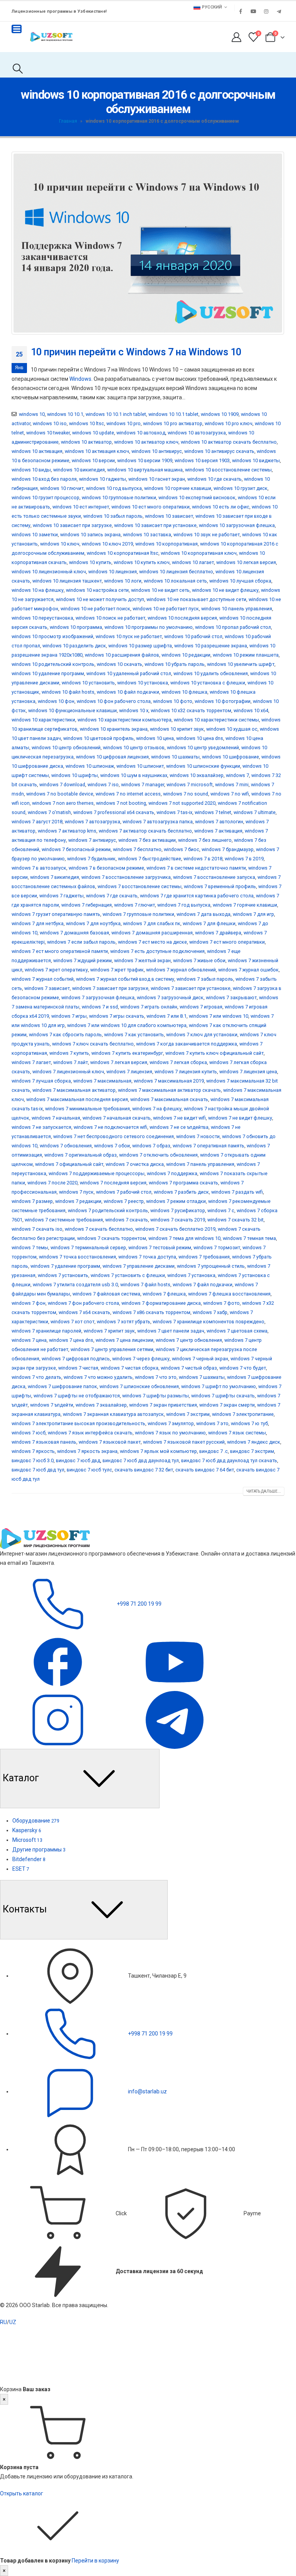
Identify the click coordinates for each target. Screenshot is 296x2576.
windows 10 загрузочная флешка (237, 525)
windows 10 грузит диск (240, 488)
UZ (13, 2322)
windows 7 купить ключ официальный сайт (214, 1053)
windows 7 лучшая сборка (41, 1081)
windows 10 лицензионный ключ (49, 572)
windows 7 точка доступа (147, 1257)
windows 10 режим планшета (246, 655)
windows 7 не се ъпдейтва (179, 1127)
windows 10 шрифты (75, 775)
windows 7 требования (204, 1257)
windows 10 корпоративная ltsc (123, 553)
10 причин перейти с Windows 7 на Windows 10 (136, 352)
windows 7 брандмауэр (228, 849)
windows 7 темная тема (249, 1238)
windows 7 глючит (135, 905)
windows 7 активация (218, 831)
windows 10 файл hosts (68, 692)
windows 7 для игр (253, 914)
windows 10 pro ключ (229, 423)
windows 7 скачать (127, 1220)
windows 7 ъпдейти (52, 1405)
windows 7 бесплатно (137, 849)
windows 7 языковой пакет (110, 1442)
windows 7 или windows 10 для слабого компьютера (127, 1025)
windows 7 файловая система (106, 1294)
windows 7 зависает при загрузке (110, 988)
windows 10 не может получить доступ (100, 599)
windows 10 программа (76, 627)
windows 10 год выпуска (114, 488)
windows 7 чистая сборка (129, 1368)
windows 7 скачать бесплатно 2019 (175, 1229)
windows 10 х (134, 710)
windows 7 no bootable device (60, 794)
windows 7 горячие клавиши (245, 905)
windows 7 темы (30, 1247)
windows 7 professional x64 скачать (114, 812)
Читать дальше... (264, 1491)
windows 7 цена (29, 1340)
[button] (18, 69)
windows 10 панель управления (237, 609)
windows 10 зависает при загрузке (72, 525)
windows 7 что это (156, 1377)
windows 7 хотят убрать (124, 1322)
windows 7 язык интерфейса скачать (90, 1433)
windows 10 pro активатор (173, 423)
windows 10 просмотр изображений (52, 636)
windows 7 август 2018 (37, 822)
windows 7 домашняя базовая (74, 933)
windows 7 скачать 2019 (178, 1220)
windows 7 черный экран (200, 1359)
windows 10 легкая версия (246, 562)
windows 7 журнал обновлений (181, 970)
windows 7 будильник (91, 859)
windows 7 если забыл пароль (81, 942)
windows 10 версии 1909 (145, 460)
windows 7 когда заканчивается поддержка (187, 1044)
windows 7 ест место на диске (152, 942)
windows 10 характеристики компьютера (124, 720)
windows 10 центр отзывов (134, 747)
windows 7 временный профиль (220, 886)
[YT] (175, 1662)
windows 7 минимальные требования (87, 1109)
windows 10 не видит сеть (160, 590)
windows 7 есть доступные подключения (157, 951)
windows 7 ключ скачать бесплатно (93, 1044)
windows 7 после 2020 (52, 1183)
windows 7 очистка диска (135, 1164)
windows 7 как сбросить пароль (65, 1035)
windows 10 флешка (184, 692)
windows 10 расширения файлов (122, 655)
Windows (80, 379)
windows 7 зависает (47, 988)
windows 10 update (93, 433)
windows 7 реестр (124, 1201)
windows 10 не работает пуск (166, 609)
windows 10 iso (50, 423)
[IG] (58, 1720)
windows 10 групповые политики (119, 497)
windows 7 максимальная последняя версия (77, 1099)
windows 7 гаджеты (61, 896)
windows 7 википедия (55, 877)
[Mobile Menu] (17, 29)
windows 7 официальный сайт (69, 1164)
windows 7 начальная (56, 1118)
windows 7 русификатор (178, 1210)
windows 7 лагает (31, 1062)
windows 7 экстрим (188, 1414)
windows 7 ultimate (255, 812)
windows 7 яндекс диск (254, 1442)
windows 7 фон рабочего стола (83, 1303)
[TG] (175, 1720)
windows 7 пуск (76, 1192)
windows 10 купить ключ (142, 562)
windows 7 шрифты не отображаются (77, 1396)
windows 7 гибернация (87, 905)
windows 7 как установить (134, 1035)
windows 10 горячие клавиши (178, 488)
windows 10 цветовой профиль (98, 738)
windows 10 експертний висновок (197, 497)
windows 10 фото (173, 701)
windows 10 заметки (35, 535)
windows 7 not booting (121, 803)
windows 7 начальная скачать (117, 1118)
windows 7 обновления (66, 1146)
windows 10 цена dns (200, 738)
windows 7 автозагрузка (92, 822)
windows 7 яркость (33, 1451)
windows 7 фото (221, 1303)
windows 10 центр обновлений (66, 747)
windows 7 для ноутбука (93, 923)
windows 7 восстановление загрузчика (126, 877)
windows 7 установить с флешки (128, 1275)
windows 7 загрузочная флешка (98, 997)
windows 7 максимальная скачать (169, 1099)
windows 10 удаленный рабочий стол (129, 673)
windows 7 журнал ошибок (248, 970)
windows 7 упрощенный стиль (211, 1266)
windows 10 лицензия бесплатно (176, 572)
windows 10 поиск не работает (110, 618)
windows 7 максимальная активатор (74, 1090)
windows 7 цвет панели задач (171, 1331)
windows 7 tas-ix (174, 812)
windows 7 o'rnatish (49, 812)
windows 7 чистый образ (189, 1368)
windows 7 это (212, 1423)
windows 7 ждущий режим (82, 960)
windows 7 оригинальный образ (81, 1155)
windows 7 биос (182, 849)
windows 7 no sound (186, 794)
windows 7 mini (232, 785)
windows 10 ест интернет (81, 507)
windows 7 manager (143, 785)
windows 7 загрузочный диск (170, 997)
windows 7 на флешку (157, 1109)
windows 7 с (221, 1210)
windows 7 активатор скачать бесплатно (145, 831)
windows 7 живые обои (199, 960)
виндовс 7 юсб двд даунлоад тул (141, 1460)
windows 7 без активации (147, 840)
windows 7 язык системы (237, 1433)
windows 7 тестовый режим (160, 1247)
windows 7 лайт (71, 1062)
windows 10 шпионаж (90, 766)
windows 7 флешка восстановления (229, 1294)
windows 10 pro (124, 423)
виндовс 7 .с (214, 1451)
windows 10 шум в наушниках (134, 775)
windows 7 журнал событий (43, 979)
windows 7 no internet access (128, 794)
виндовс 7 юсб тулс (89, 1470)
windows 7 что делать (36, 1377)
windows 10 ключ (60, 544)
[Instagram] (266, 11)
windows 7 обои (112, 1146)
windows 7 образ (151, 1146)
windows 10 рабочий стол (193, 636)
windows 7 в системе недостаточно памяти (196, 868)
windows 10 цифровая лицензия (112, 757)
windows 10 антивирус (157, 451)
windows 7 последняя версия (113, 1183)
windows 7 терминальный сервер (88, 1247)
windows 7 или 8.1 (166, 1016)
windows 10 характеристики (43, 720)
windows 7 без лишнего (205, 840)
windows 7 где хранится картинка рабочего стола (197, 896)
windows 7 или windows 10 (219, 1016)
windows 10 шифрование (230, 757)
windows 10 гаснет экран (157, 479)
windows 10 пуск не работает (129, 636)
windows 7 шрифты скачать (223, 1396)
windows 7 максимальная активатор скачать (169, 1090)
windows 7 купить (69, 1053)
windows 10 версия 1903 (202, 460)
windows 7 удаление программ (65, 1266)
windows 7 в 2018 (203, 859)
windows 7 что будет (243, 1368)
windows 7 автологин (219, 822)
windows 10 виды (31, 470)
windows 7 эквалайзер (101, 1405)
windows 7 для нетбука (38, 923)
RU (3, 2322)
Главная (68, 121)
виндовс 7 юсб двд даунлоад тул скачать (229, 1460)
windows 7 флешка (164, 1294)
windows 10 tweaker (48, 433)
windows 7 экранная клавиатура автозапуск (113, 1414)
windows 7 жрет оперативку (56, 970)
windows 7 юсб (29, 1433)
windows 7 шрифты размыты (156, 1396)
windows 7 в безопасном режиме (106, 868)
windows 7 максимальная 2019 (169, 1081)
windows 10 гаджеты (103, 479)
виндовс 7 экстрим (252, 1451)
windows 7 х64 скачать (84, 1312)
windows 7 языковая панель (44, 1442)
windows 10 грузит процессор (45, 497)
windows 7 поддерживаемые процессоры (97, 1173)
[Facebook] (240, 11)
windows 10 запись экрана (90, 535)
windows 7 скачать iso (37, 1229)
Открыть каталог (22, 2493)
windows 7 (237, 775)
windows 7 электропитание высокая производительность (78, 1423)
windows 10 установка (143, 683)
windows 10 (32, 414)
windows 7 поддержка (172, 1173)
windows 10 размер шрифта (140, 646)
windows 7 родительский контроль (108, 1210)
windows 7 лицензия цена (248, 1072)
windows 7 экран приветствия (163, 1405)
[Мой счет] (236, 37)
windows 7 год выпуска (184, 905)
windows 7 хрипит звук (109, 1331)
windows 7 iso (103, 785)
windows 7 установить (63, 1275)
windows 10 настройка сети (97, 590)
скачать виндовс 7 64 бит (205, 1470)
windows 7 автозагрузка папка (158, 822)
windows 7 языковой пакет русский (184, 1442)
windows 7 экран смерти (227, 1405)
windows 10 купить (90, 562)
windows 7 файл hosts (145, 1285)
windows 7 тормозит (217, 1247)
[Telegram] (279, 11)
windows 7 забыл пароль (205, 979)
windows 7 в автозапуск (39, 868)
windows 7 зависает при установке (191, 988)
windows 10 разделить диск (74, 646)
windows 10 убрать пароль (175, 664)
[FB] (58, 1662)
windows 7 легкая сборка (178, 1062)
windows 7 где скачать (112, 896)
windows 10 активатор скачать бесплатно (229, 442)
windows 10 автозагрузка (197, 433)
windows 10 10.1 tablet (173, 414)
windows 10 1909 (220, 414)
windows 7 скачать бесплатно (99, 1229)
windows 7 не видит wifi (179, 1118)
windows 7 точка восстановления (77, 1257)
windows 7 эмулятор (171, 1423)
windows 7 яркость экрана (87, 1451)
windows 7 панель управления (200, 1164)
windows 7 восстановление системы (140, 886)
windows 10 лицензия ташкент (67, 581)
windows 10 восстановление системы (228, 470)
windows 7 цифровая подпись (76, 1359)
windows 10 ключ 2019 (107, 544)
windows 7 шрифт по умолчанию (219, 1386)
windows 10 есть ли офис (221, 507)
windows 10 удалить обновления (211, 673)
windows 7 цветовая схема (237, 1331)
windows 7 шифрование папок (62, 1386)
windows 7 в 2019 (244, 859)
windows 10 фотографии (223, 701)
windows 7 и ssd (100, 1007)
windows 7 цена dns (71, 1340)
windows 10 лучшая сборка (240, 581)
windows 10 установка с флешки (208, 683)
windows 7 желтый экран (142, 960)
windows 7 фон (29, 1303)
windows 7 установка (191, 1275)
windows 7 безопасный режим (76, 849)
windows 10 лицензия (113, 572)
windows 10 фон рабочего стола (114, 701)
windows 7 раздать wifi (237, 1192)
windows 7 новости (198, 1136)
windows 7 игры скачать (117, 1016)
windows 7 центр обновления (189, 1340)
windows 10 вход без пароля (44, 479)
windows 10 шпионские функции (203, 766)
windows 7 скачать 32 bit (235, 1220)
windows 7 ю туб (249, 1423)
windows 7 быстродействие (150, 859)
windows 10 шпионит (140, 766)
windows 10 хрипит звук (177, 729)
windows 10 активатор (86, 442)
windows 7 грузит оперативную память (56, 914)
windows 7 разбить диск (181, 1192)
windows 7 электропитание (243, 1414)
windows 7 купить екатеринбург (127, 1053)
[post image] (148, 243)
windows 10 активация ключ (97, 451)
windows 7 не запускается (41, 1127)
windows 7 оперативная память (209, 1146)
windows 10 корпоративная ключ (199, 553)
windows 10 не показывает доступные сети (196, 599)
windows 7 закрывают (231, 997)
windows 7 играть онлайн (149, 1007)
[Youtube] (253, 11)
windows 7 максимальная (102, 1081)
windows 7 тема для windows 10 (184, 1238)
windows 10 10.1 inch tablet (116, 414)
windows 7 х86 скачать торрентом (151, 1312)
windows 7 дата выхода (203, 914)
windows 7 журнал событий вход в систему (125, 979)
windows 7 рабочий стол (124, 1192)
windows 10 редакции (186, 655)
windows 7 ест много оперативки (227, 942)
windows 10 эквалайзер (197, 775)
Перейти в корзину (95, 2561)
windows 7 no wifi (230, 794)
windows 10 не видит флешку (225, 590)
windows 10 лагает (193, 562)
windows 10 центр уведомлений (203, 747)
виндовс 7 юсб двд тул (38, 1470)
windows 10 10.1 (65, 414)
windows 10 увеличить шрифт (241, 664)
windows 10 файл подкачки (128, 692)
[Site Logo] (51, 37)
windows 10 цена (155, 738)
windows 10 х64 (251, 710)
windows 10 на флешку (38, 590)
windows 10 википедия (79, 470)
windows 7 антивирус (92, 840)
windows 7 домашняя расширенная (152, 933)
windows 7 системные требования (64, 1220)
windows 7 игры (69, 1016)
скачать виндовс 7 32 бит (144, 1470)
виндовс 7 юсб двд (78, 1460)
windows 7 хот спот (72, 1322)
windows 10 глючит (62, 488)
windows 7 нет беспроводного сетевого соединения (114, 1136)
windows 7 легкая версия (119, 1062)
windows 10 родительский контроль (53, 664)
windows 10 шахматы (175, 757)
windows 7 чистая (78, 1368)
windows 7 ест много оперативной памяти (60, 951)
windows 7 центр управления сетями (112, 1349)
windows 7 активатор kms (67, 831)
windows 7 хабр (210, 1312)
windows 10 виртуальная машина (145, 470)
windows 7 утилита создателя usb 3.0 (75, 1285)
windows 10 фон (56, 701)
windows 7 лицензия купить (186, 1072)
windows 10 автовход (141, 433)
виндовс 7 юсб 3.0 (33, 1460)
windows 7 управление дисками (139, 1266)
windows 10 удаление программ (48, 673)
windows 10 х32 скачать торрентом (191, 710)
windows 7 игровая (201, 1007)
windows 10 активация (37, 451)
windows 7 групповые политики (138, 914)
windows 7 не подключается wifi (110, 1127)
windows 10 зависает (169, 516)
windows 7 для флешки (209, 923)
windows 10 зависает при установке (155, 525)
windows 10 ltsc (87, 423)
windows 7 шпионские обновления (139, 1386)
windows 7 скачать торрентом (112, 1238)
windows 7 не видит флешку (240, 1118)
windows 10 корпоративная (166, 544)
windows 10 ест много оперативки (151, 507)
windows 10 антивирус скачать (219, 451)
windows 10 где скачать (214, 479)
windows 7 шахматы (202, 1377)
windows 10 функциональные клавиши (72, 710)
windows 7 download (62, 785)
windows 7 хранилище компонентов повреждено (209, 1322)
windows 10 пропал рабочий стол (233, 627)
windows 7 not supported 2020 (182, 803)
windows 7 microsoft (190, 785)
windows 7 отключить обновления (158, 1155)
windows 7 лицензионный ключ (68, 1072)
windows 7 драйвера (218, 933)
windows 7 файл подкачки (203, 1285)
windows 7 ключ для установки (202, 1035)
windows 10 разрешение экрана (211, 646)
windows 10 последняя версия (182, 618)
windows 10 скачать (119, 664)
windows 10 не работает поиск (95, 609)
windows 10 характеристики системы (216, 720)
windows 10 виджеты (256, 460)
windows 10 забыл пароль (113, 516)
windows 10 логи (123, 581)
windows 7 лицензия (129, 1072)
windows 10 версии (93, 460)
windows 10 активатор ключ (146, 442)
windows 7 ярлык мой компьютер (158, 1451)
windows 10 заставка (147, 535)
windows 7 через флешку (141, 1359)
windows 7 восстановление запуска (214, 877)
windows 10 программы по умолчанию (149, 627)
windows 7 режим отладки (176, 1201)
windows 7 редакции (78, 1201)
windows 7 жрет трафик (117, 970)
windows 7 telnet (213, 812)
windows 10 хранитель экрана (114, 729)
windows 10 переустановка (42, 618)
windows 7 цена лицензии (124, 1340)
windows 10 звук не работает (207, 535)
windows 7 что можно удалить (98, 1377)
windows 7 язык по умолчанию (170, 1433)
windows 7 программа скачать (183, 1183)
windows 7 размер (32, 1201)
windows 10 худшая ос (232, 729)
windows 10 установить (88, 683)
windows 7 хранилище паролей (46, 1331)
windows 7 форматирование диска (161, 1303)
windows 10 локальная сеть (175, 581)
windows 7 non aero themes (63, 803)
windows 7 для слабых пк (152, 923)
